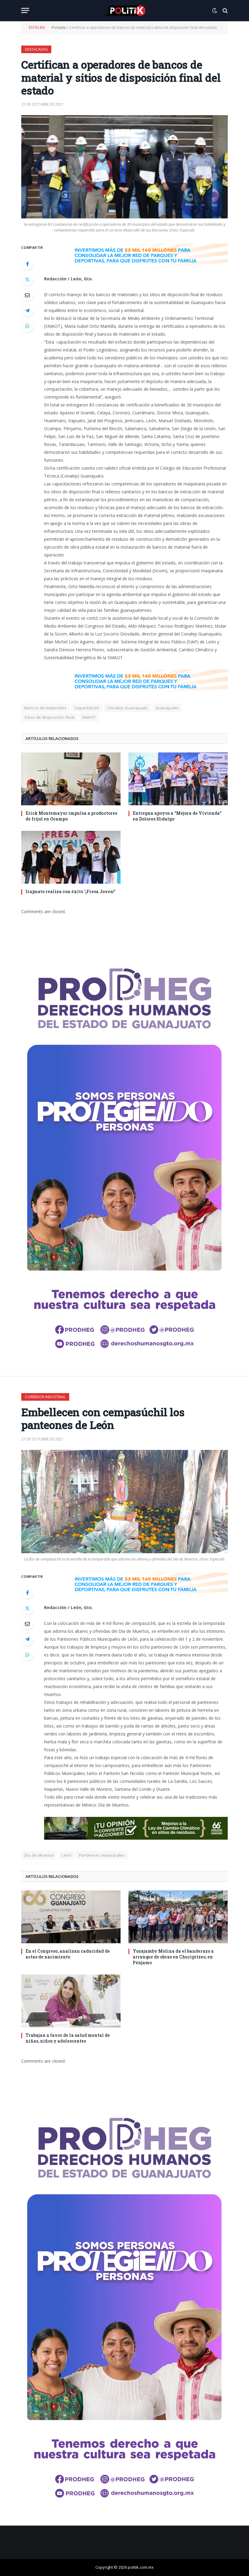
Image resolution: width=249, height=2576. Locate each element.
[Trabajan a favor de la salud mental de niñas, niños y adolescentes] (71, 2001)
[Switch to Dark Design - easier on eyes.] (215, 11)
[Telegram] (27, 310)
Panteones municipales (102, 1855)
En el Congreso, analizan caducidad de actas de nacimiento (68, 1954)
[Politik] (124, 11)
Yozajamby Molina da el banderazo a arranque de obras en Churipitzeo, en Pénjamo (173, 1957)
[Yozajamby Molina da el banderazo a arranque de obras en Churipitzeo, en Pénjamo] (178, 1917)
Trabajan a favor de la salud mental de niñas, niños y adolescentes (68, 2038)
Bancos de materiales (46, 708)
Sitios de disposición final (49, 717)
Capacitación (87, 708)
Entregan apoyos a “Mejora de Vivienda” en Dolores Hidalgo (177, 816)
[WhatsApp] (27, 326)
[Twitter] (27, 279)
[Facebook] (27, 264)
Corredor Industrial (45, 1397)
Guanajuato (167, 708)
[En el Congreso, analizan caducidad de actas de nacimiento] (71, 1917)
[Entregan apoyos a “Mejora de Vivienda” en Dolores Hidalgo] (178, 779)
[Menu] (25, 10)
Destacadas (36, 49)
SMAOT (89, 717)
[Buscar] (225, 10)
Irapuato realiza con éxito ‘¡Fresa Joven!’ (70, 891)
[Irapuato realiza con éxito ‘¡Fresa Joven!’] (71, 857)
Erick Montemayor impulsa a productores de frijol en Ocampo (71, 816)
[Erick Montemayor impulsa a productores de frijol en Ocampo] (71, 779)
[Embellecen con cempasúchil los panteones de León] (124, 1502)
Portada (59, 27)
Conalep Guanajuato (128, 708)
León (67, 1855)
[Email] (27, 295)
